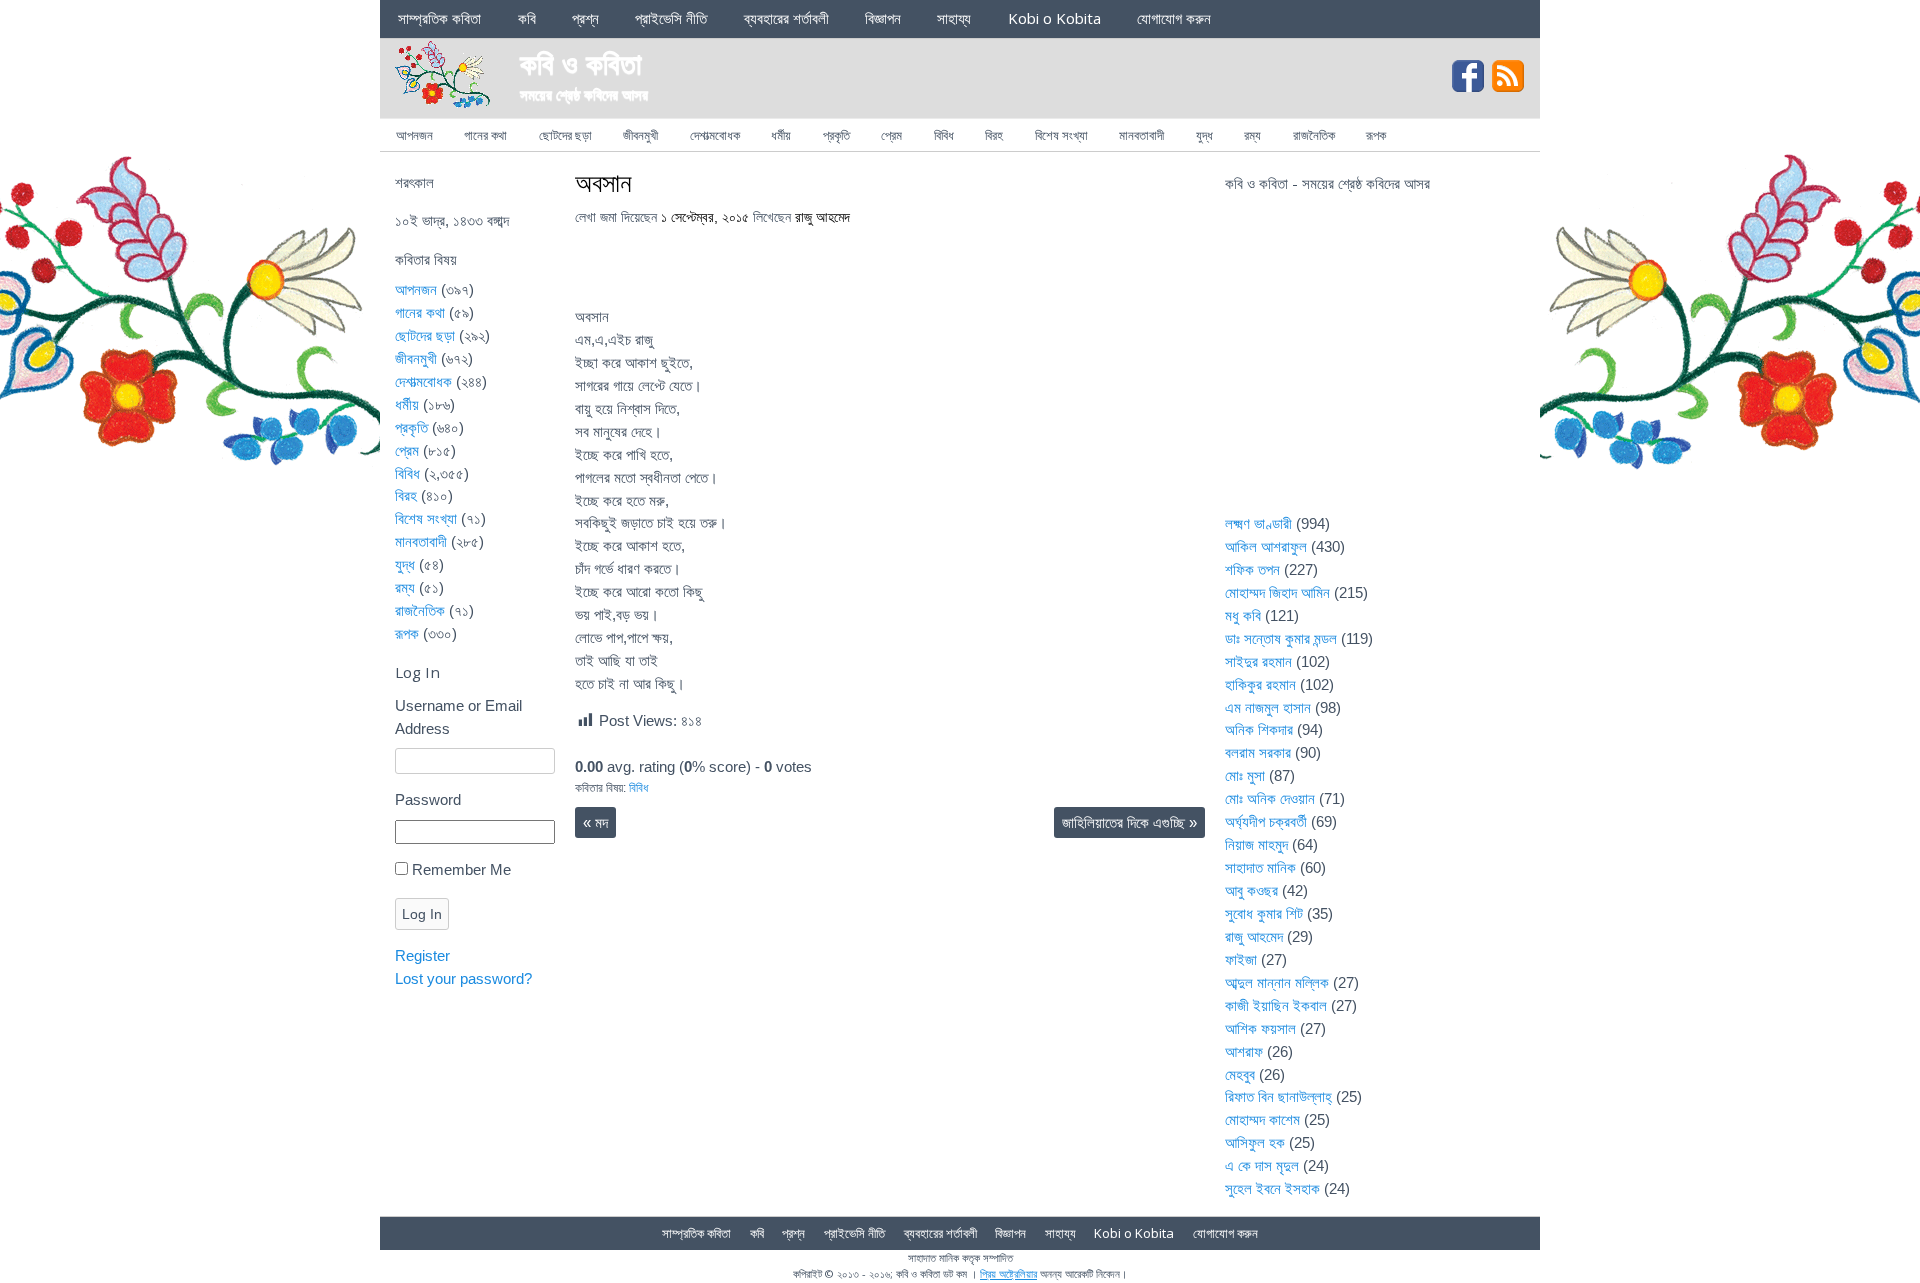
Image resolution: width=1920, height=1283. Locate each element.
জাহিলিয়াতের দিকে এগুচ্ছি (1129, 822)
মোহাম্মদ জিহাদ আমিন (1277, 592)
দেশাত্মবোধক (715, 135)
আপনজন (414, 135)
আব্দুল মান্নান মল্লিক (1277, 982)
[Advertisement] (1375, 366)
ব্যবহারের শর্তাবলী (786, 18)
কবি (527, 18)
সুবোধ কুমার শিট (1264, 913)
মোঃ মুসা (1245, 775)
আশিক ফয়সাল (1260, 1028)
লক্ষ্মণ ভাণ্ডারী (1258, 523)
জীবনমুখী (640, 135)
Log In (422, 914)
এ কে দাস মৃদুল (1262, 1165)
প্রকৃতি (836, 135)
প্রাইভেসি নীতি (671, 18)
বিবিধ (944, 135)
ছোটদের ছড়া (565, 135)
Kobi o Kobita (1054, 18)
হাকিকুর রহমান (1260, 684)
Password (428, 799)
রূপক (1376, 135)
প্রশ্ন (585, 18)
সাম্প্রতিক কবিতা (439, 18)
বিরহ (994, 135)
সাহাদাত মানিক (1260, 867)
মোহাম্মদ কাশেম (1262, 1119)
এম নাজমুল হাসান (1268, 707)
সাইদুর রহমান (1258, 661)
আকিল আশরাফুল (1266, 546)
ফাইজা (1241, 959)
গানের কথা (485, 135)
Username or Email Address (458, 717)
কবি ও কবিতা (581, 62)
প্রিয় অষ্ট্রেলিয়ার (1008, 1273)
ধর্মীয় (781, 135)
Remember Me (461, 869)
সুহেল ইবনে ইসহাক (1272, 1188)
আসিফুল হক (1255, 1142)
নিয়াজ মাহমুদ (1256, 844)
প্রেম (891, 135)
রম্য (1252, 135)
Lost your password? (463, 978)
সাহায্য (954, 18)
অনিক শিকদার (1259, 729)
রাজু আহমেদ (822, 217)
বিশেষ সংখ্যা (1061, 135)
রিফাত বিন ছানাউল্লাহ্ (1278, 1096)
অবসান (603, 182)
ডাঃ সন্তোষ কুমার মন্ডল (1281, 638)
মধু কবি (1243, 615)
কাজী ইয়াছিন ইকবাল (1276, 1005)
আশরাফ (1244, 1051)
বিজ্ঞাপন (883, 18)
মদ (595, 822)
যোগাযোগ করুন (1174, 18)
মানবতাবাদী (1141, 135)
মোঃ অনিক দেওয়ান (1270, 798)
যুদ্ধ (1204, 135)
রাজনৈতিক (1314, 135)
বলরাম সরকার (1258, 752)
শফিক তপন (1252, 569)
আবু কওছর (1251, 890)
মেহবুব (1240, 1074)
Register (422, 955)
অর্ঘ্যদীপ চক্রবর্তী (1266, 821)
